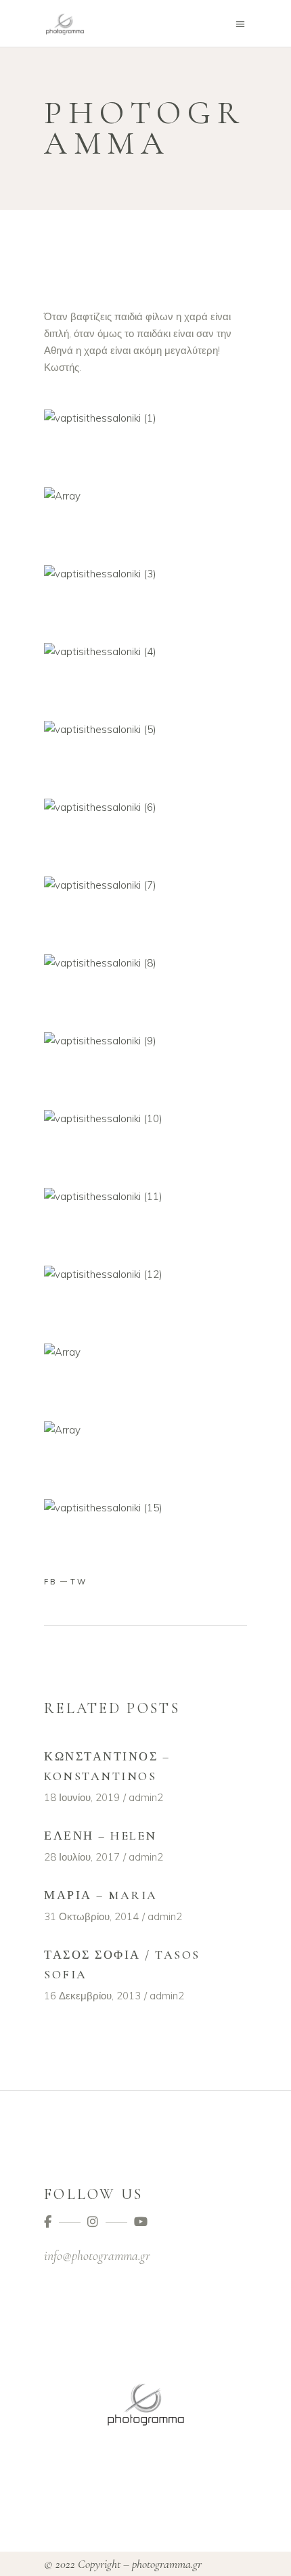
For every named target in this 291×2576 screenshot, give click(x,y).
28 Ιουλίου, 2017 (82, 1857)
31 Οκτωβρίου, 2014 (91, 1916)
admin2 (146, 1797)
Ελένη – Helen (100, 1836)
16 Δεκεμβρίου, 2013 (92, 1996)
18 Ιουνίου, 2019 (82, 1797)
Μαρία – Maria (101, 1895)
